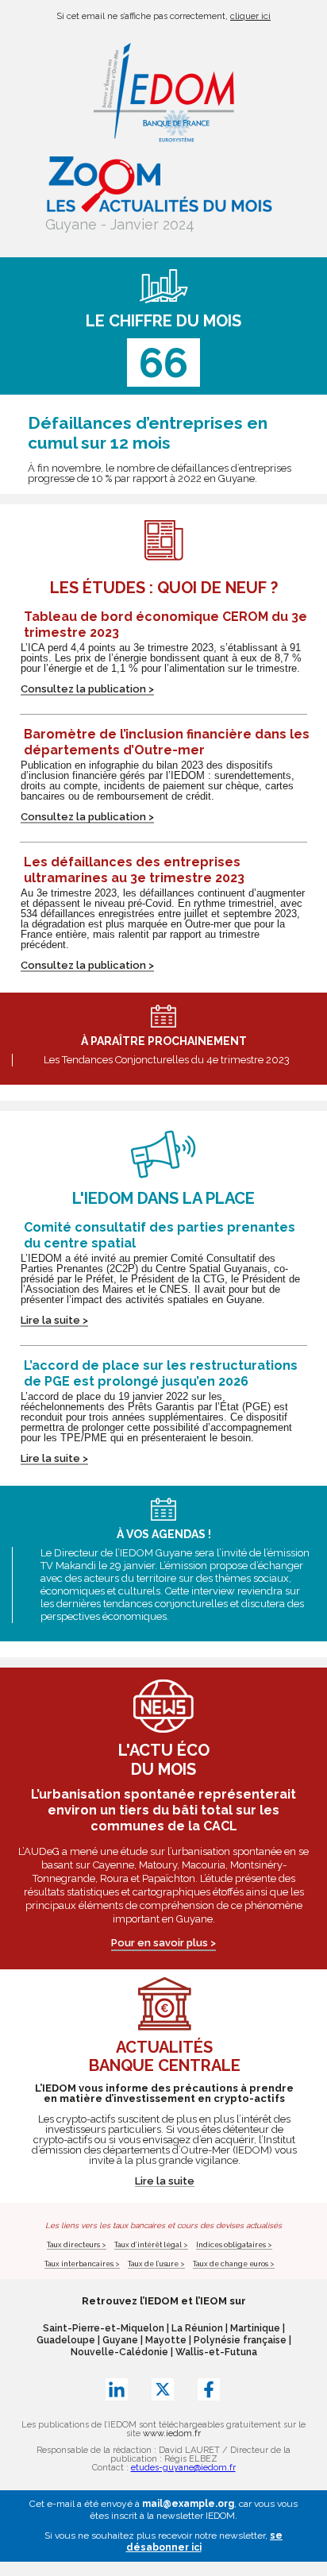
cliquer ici (250, 16)
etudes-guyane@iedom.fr (183, 2468)
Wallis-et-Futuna (216, 2352)
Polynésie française (240, 2340)
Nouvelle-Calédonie (119, 2352)
